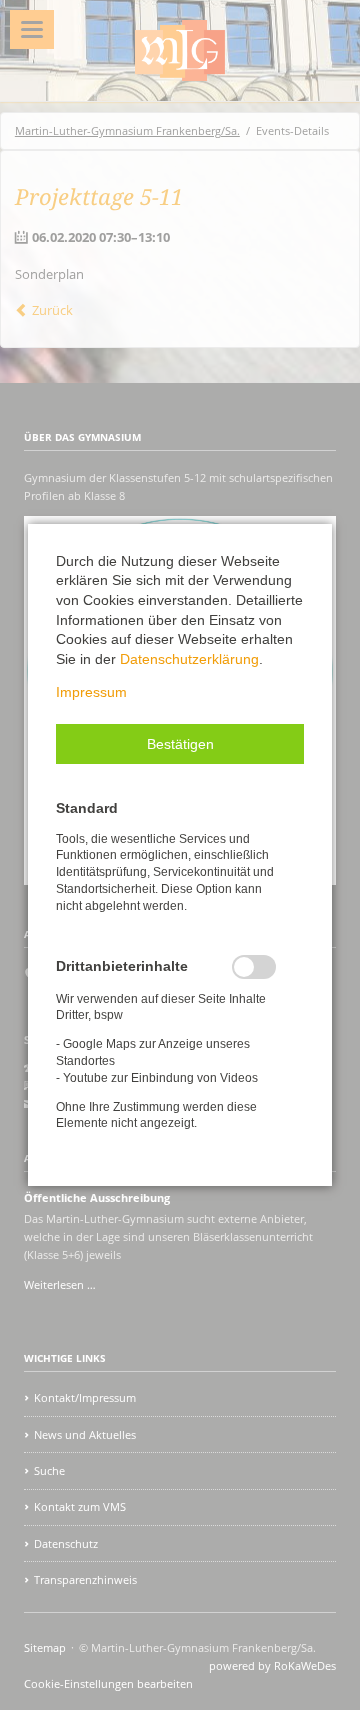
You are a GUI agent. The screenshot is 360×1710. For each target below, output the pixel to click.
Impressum (91, 692)
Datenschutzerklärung (189, 659)
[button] (180, 744)
